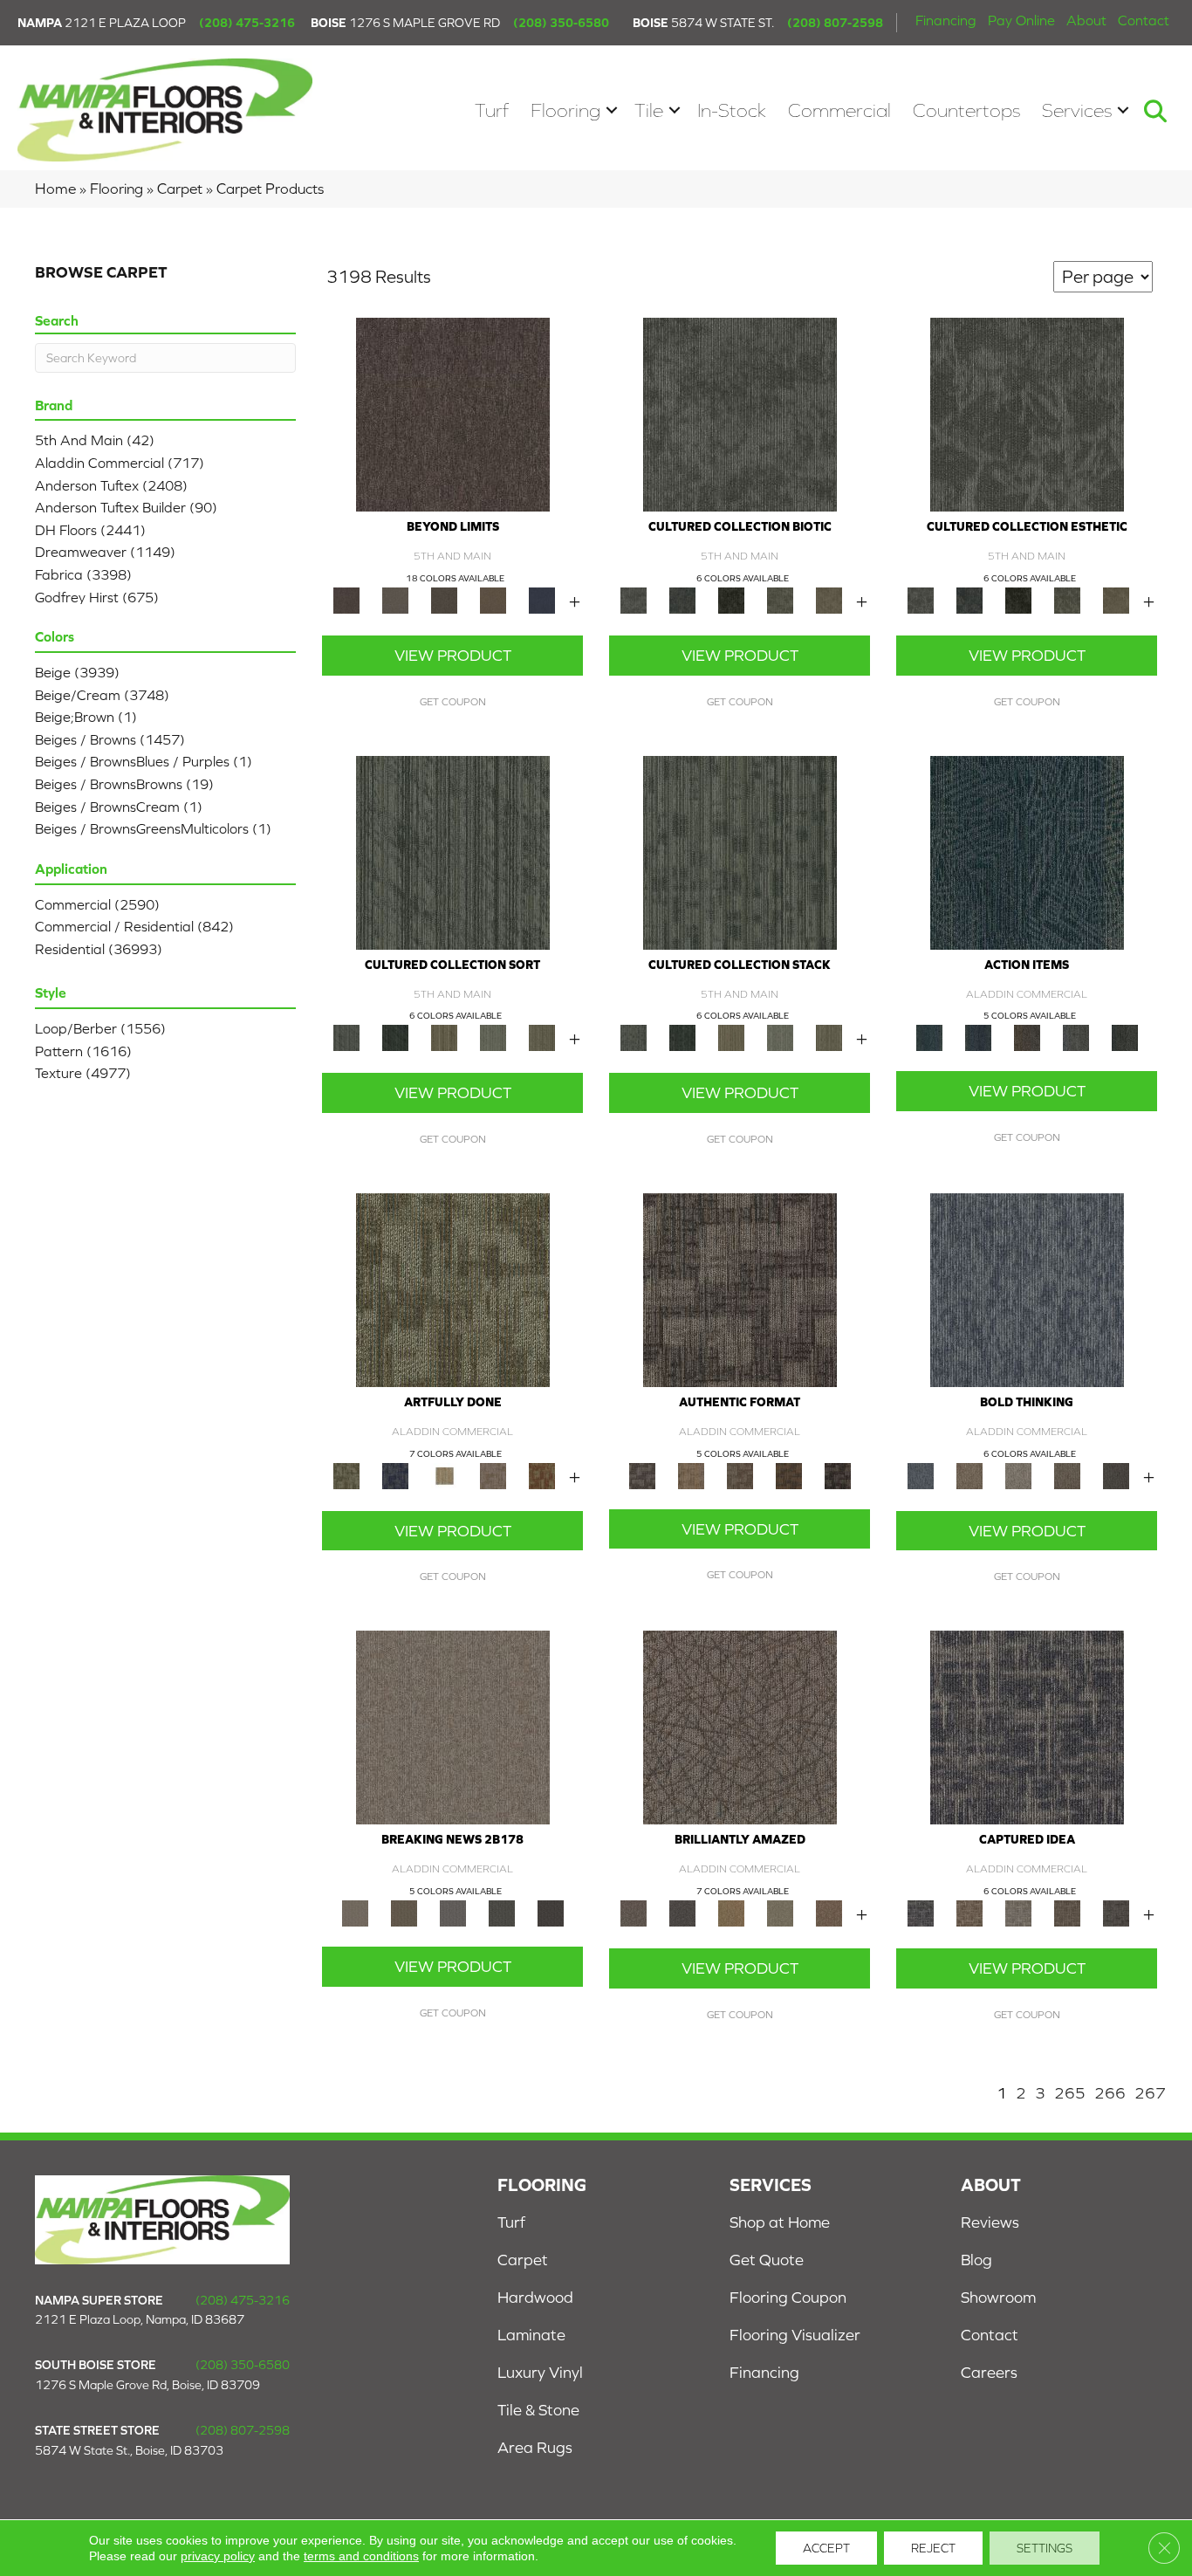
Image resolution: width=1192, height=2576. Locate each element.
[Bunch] (395, 1037)
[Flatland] (542, 599)
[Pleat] (493, 1037)
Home (55, 189)
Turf (492, 110)
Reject (933, 2548)
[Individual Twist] (740, 1475)
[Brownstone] (1027, 1037)
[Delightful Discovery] (453, 1289)
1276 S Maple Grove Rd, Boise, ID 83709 (147, 2385)
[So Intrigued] (740, 1726)
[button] (612, 110)
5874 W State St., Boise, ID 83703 (129, 2450)
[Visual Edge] (740, 1289)
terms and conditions (361, 2556)
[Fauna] (493, 599)
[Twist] (542, 1037)
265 (1070, 2093)
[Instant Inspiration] (829, 1912)
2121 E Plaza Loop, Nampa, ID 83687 (140, 2319)
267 (1150, 2093)
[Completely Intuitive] (731, 1912)
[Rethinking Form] (789, 1475)
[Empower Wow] (780, 1912)
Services (1077, 110)
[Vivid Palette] (542, 1475)
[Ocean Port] (978, 1037)
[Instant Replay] (453, 1912)
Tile (649, 110)
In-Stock (732, 110)
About (1086, 20)
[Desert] (395, 599)
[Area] (453, 413)
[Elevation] (444, 599)
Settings (1045, 2548)
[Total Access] (551, 1912)
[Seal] (1116, 1475)
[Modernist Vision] (444, 1475)
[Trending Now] (453, 1726)
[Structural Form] (838, 1475)
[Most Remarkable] (395, 1475)
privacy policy (218, 2556)
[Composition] (780, 599)
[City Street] (1125, 1037)
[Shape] (1027, 1289)
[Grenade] (969, 1475)
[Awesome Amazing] (493, 1475)
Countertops (966, 110)
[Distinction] (829, 599)
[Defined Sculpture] (691, 1475)
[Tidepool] (1027, 852)
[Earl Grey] (1076, 1037)
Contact (1144, 20)
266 (1110, 2093)
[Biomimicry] (740, 413)
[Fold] (444, 1037)
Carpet (180, 189)
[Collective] (731, 599)
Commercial (839, 110)
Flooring (565, 110)
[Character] (682, 599)
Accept (826, 2548)
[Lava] (1018, 1475)
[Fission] (1067, 1475)
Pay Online (1021, 20)
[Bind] (453, 852)
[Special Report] (404, 1912)
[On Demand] (502, 1912)
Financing (946, 20)
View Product (453, 655)
